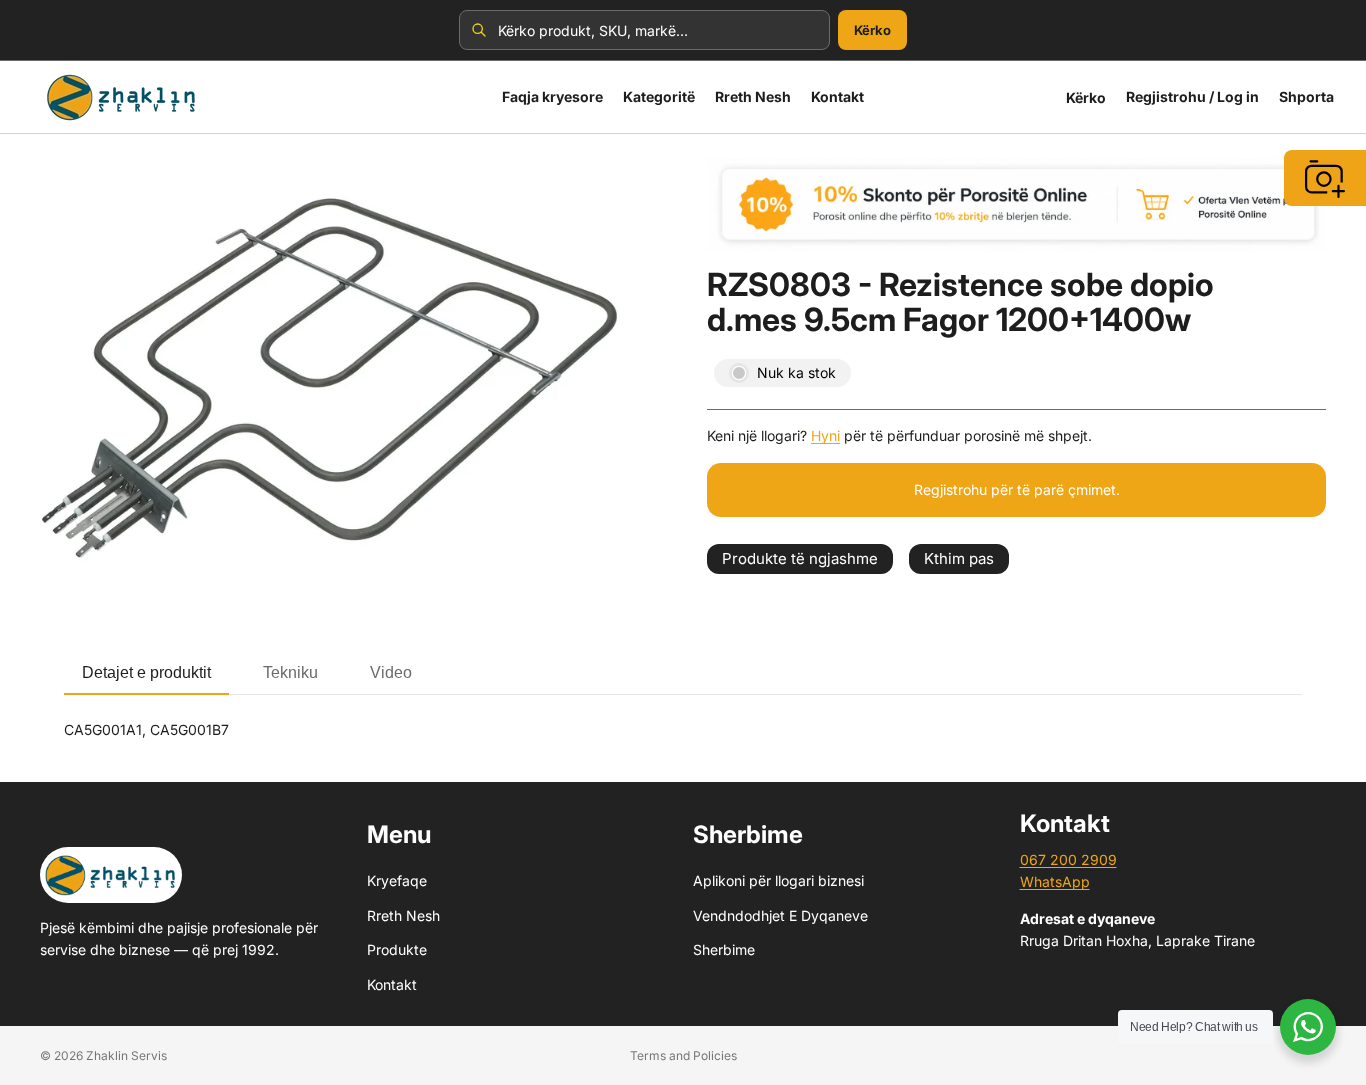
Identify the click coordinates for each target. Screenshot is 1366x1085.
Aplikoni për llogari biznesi (778, 880)
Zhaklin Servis (126, 1055)
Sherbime (724, 949)
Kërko (872, 30)
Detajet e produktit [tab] (146, 672)
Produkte (397, 949)
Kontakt (392, 983)
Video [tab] (391, 672)
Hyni (825, 435)
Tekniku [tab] (290, 672)
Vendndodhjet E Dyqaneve (780, 915)
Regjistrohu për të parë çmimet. (1017, 489)
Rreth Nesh (403, 915)
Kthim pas (959, 558)
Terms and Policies (683, 1055)
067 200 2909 (1068, 859)
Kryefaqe (397, 880)
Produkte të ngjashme (800, 558)
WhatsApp (1055, 881)
